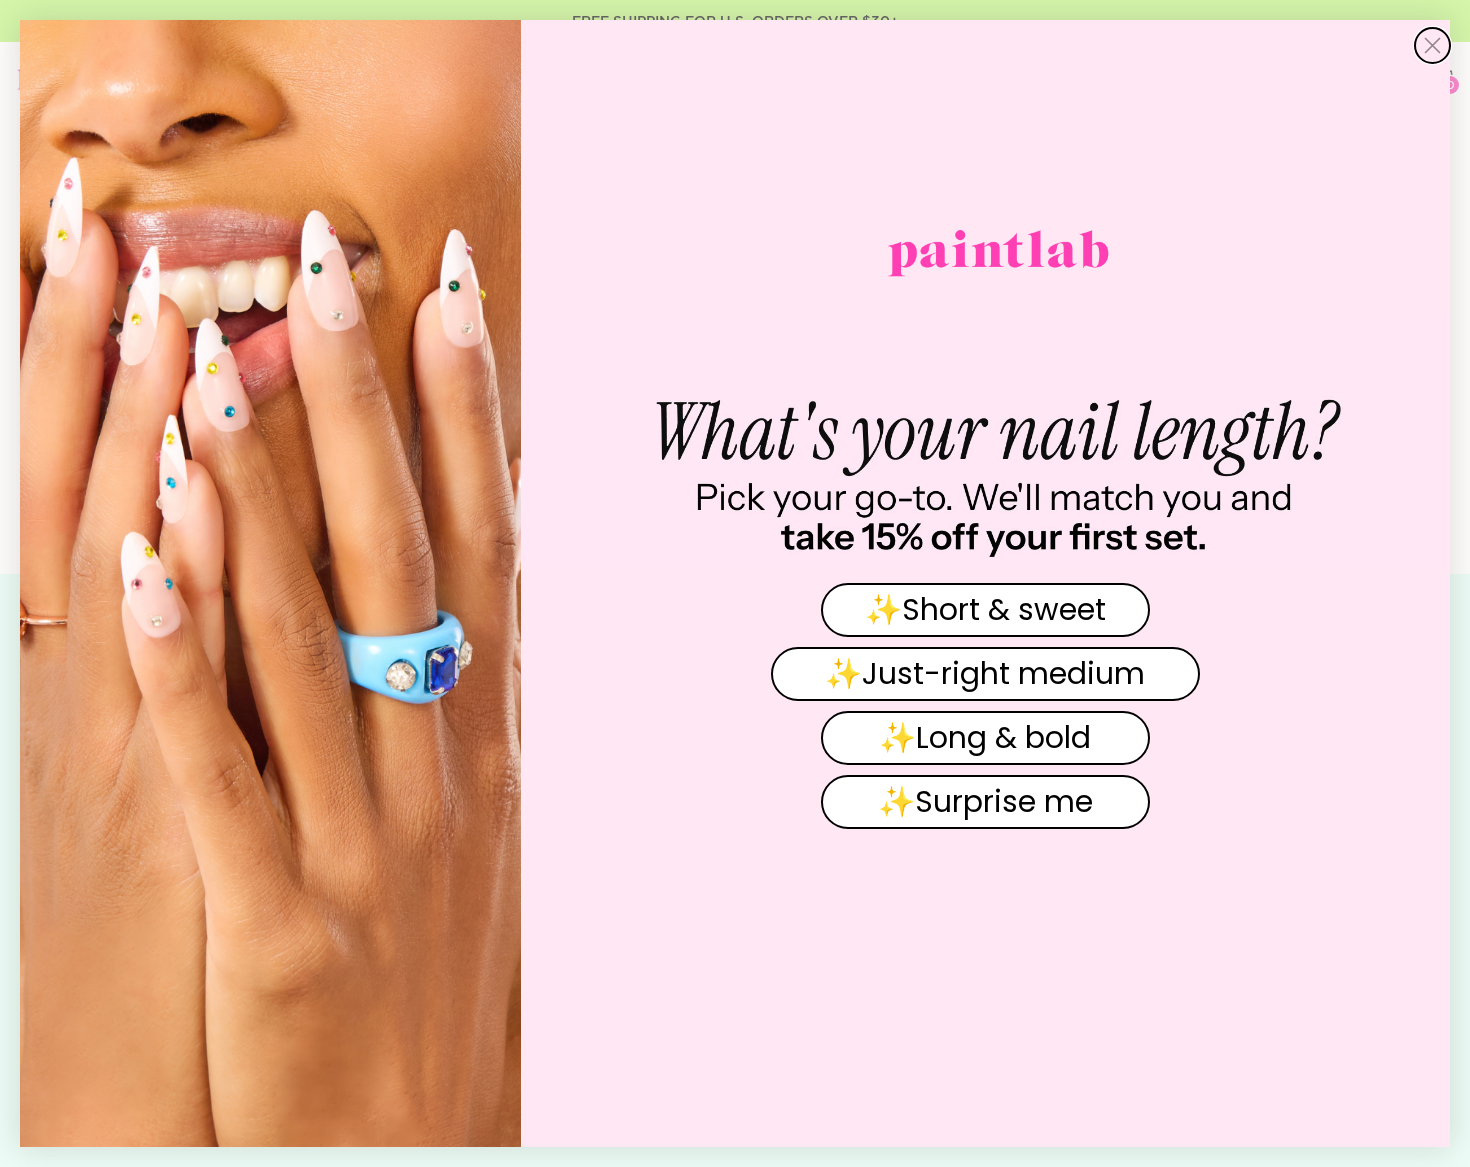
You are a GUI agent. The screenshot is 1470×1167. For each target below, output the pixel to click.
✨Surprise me (985, 801)
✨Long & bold (985, 737)
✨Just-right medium (985, 673)
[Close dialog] (1432, 45)
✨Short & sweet (985, 609)
